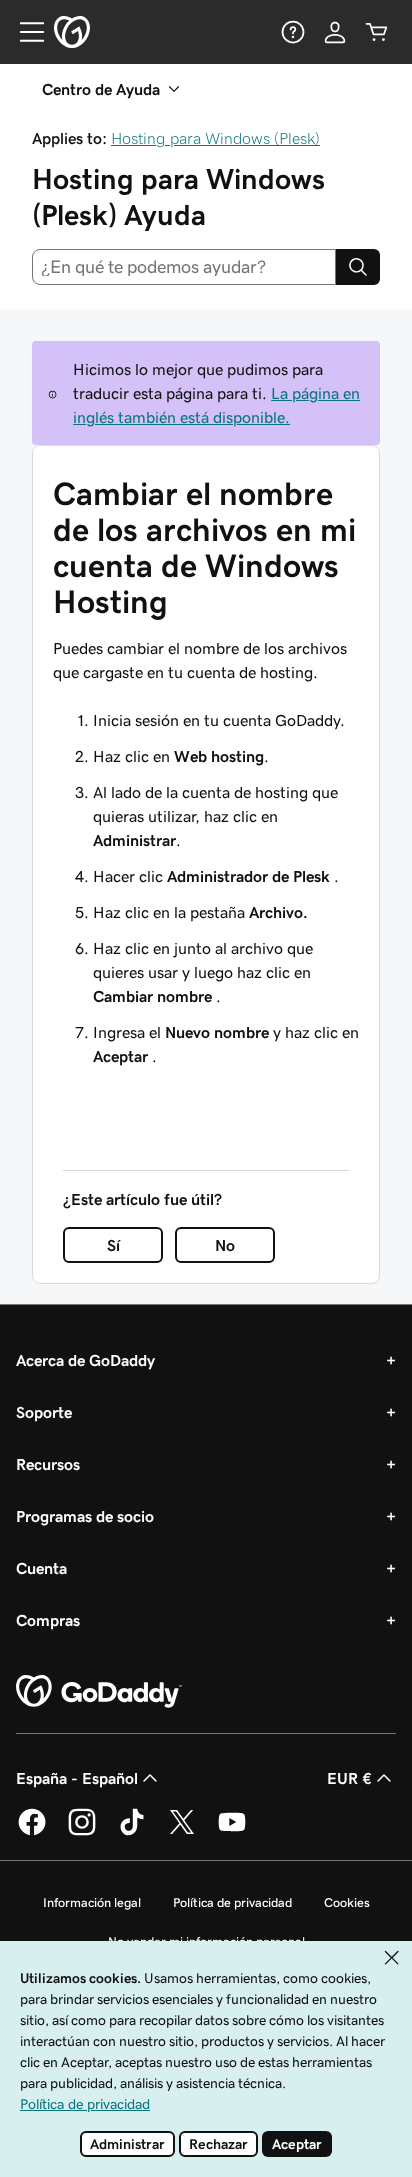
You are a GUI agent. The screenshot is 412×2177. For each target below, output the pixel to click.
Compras (48, 1620)
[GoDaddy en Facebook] (32, 1832)
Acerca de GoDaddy (85, 1360)
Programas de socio (85, 1516)
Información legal (92, 1902)
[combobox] (184, 267)
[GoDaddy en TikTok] (132, 1832)
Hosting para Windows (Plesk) (215, 138)
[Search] (358, 267)
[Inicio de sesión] (335, 32)
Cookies (347, 1902)
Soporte (44, 1412)
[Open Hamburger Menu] (24, 32)
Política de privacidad (232, 1902)
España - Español (77, 1778)
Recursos (48, 1464)
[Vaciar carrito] (377, 32)
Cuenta (41, 1568)
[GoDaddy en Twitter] (182, 1832)
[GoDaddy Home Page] (99, 1692)
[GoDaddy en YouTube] (232, 1832)
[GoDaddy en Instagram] (82, 1832)
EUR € (349, 1778)
